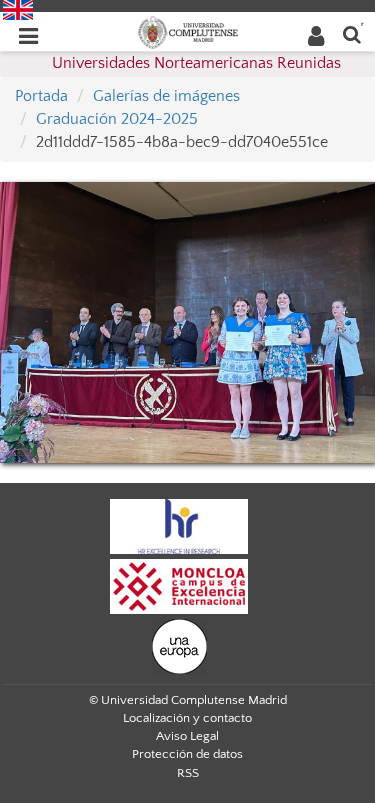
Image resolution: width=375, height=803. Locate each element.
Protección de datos (187, 754)
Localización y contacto (187, 718)
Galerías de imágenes (166, 96)
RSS (188, 773)
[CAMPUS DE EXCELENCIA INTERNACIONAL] (179, 586)
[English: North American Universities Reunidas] (18, 9)
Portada (41, 96)
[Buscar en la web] (352, 33)
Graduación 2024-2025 (117, 119)
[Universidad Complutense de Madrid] (188, 31)
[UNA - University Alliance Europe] (179, 646)
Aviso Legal (187, 736)
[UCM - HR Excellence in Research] (179, 526)
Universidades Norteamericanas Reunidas (196, 63)
